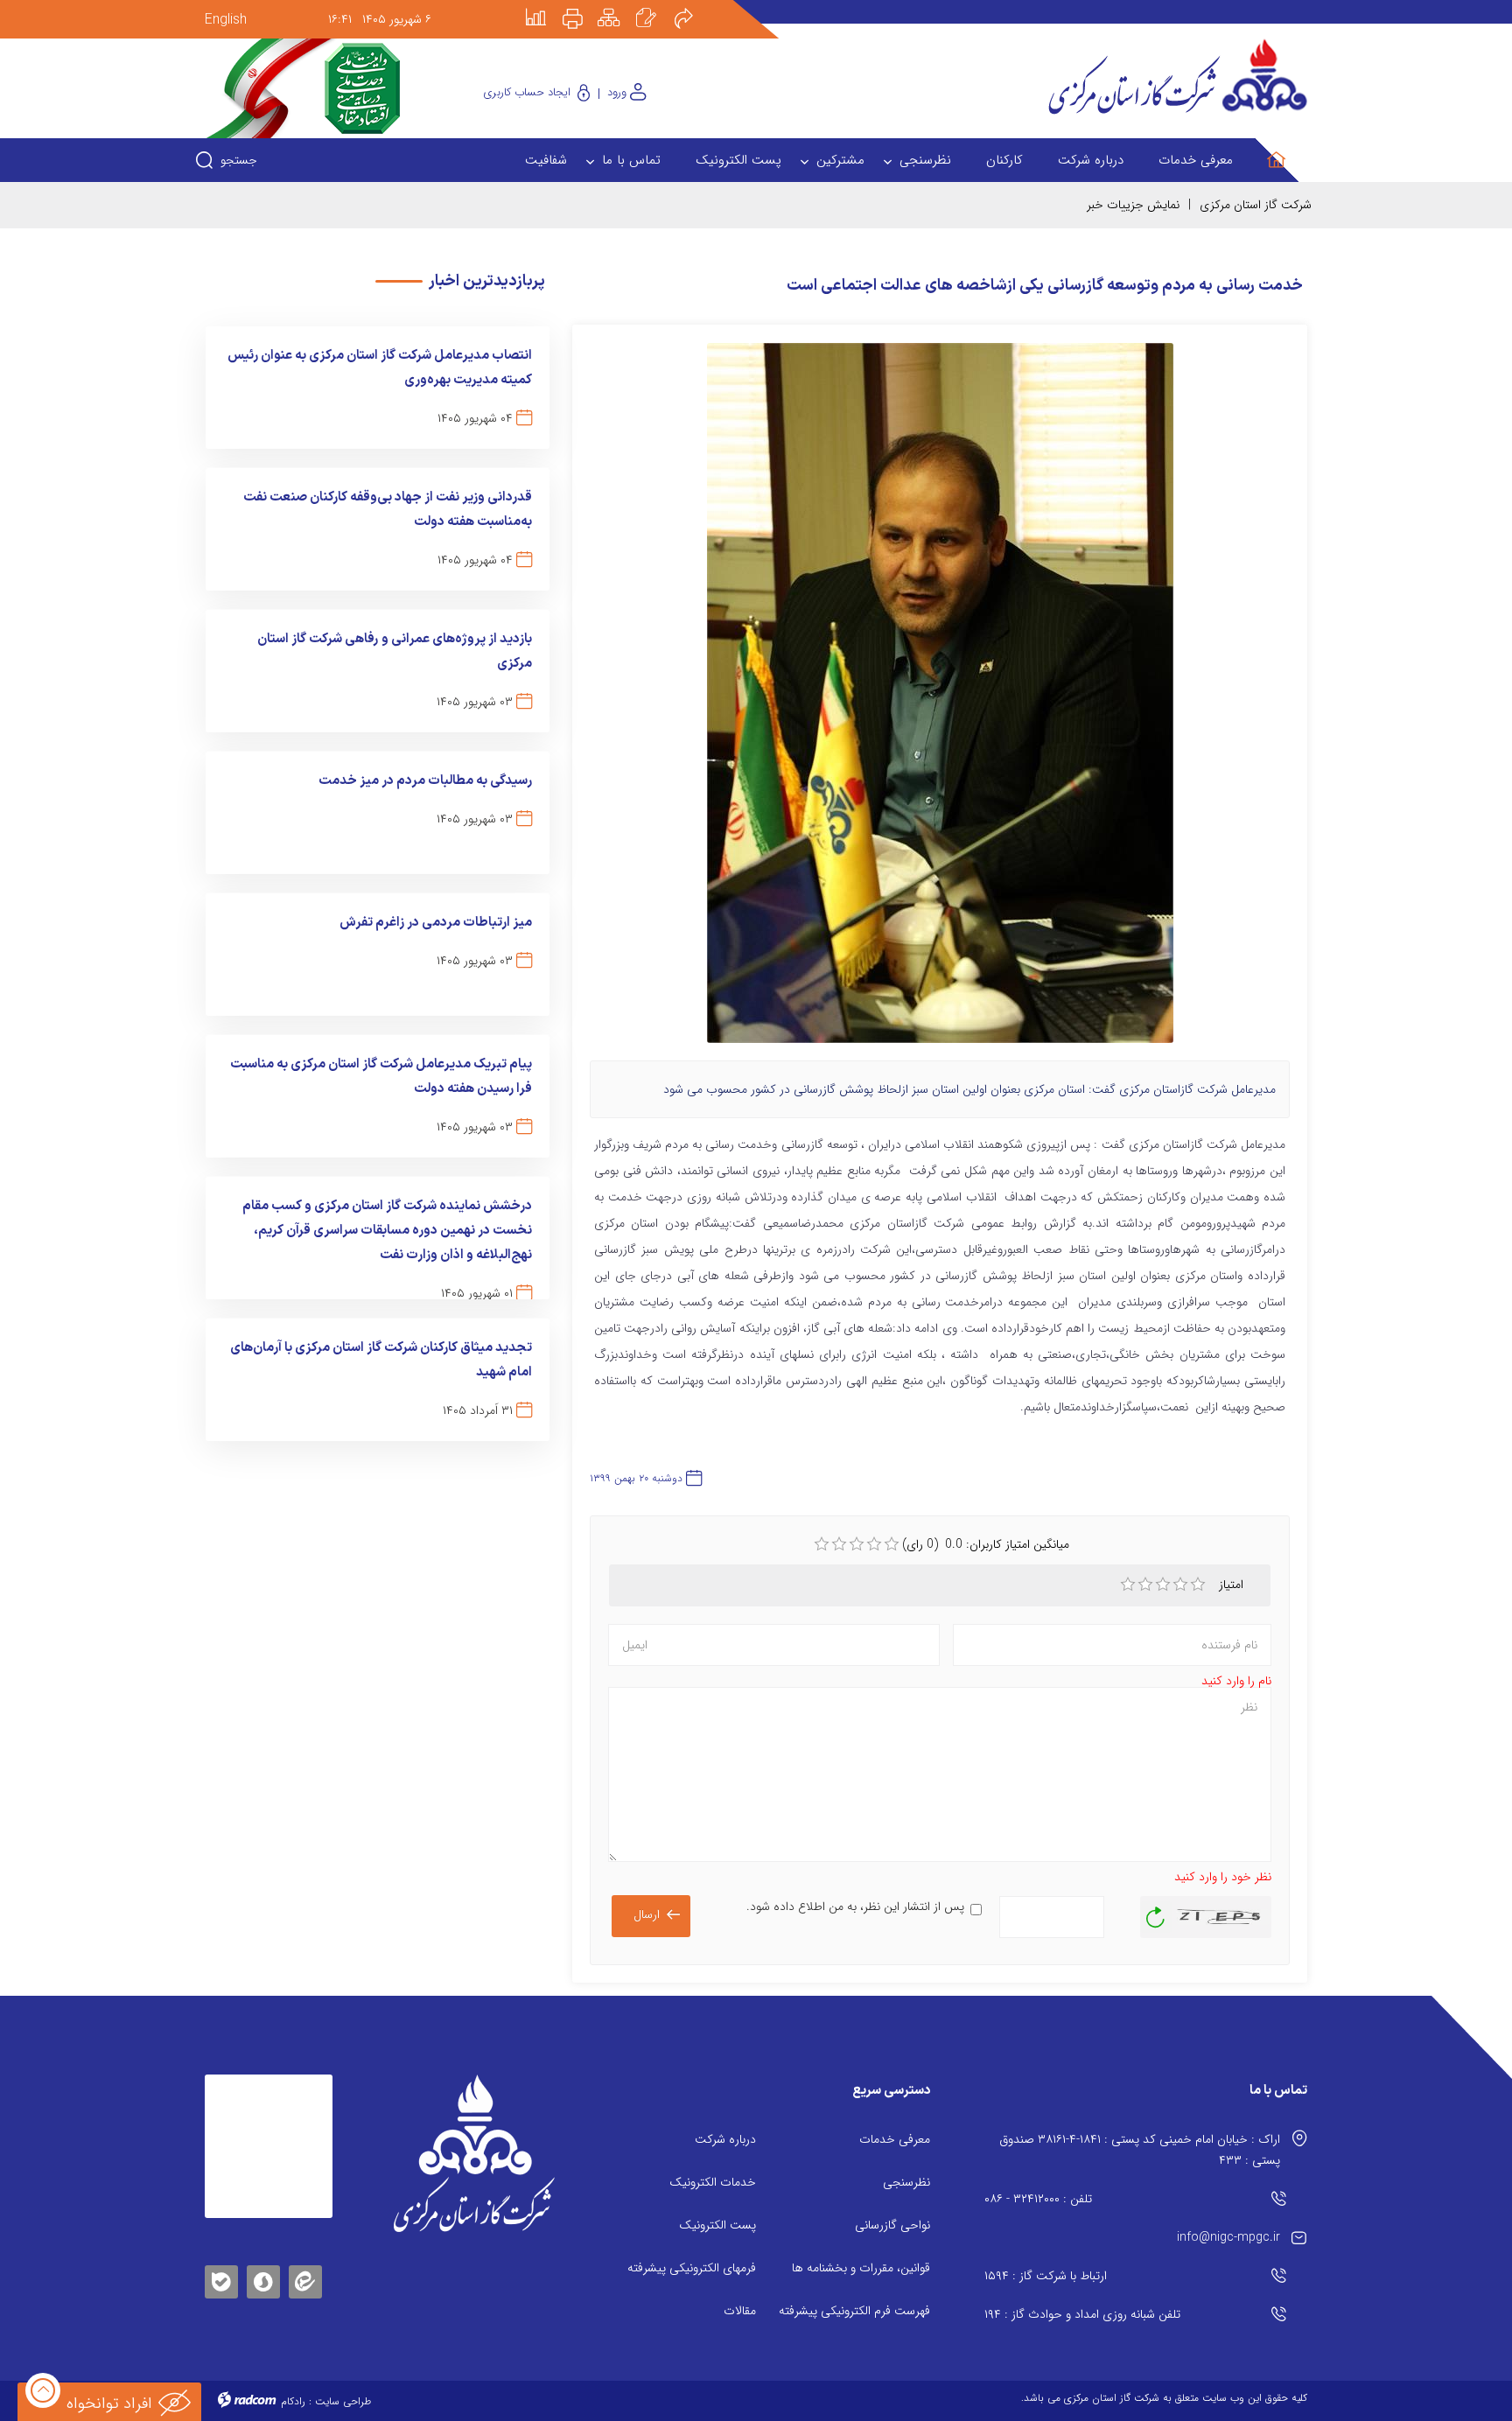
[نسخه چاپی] (583, 6)
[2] (1145, 1585)
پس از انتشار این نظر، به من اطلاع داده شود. (855, 1907)
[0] (822, 1544)
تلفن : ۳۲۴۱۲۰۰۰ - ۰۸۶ (1038, 2199)
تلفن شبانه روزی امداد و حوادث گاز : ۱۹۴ (1082, 2314)
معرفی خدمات (895, 2139)
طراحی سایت (343, 2401)
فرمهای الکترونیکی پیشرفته (692, 2268)
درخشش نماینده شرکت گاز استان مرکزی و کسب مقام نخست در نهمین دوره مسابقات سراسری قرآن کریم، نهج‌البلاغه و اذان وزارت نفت (387, 1231)
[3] (1163, 1585)
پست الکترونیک (717, 2225)
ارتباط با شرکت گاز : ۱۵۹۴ (1046, 2276)
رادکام (293, 2401)
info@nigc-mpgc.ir (1228, 2237)
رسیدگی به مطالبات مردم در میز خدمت (425, 781)
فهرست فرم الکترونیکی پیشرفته (854, 2311)
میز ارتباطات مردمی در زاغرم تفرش (436, 923)
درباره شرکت (725, 2139)
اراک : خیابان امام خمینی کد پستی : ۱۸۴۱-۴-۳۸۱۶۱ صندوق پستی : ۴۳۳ (1140, 2150)
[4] (1180, 1585)
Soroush (263, 2279)
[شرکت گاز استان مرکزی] (474, 2153)
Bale (221, 2279)
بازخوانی (1156, 1913)
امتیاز (1233, 1585)
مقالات (740, 2311)
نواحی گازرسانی (892, 2225)
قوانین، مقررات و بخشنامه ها (861, 2268)
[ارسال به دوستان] (693, 6)
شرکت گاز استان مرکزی (1256, 205)
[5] (1198, 1585)
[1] (1128, 1585)
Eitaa (305, 2268)
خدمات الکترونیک (713, 2182)
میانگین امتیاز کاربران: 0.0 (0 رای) (986, 1544)
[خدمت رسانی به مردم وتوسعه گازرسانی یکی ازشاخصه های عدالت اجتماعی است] (940, 701)
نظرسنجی (906, 2182)
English (226, 20)
